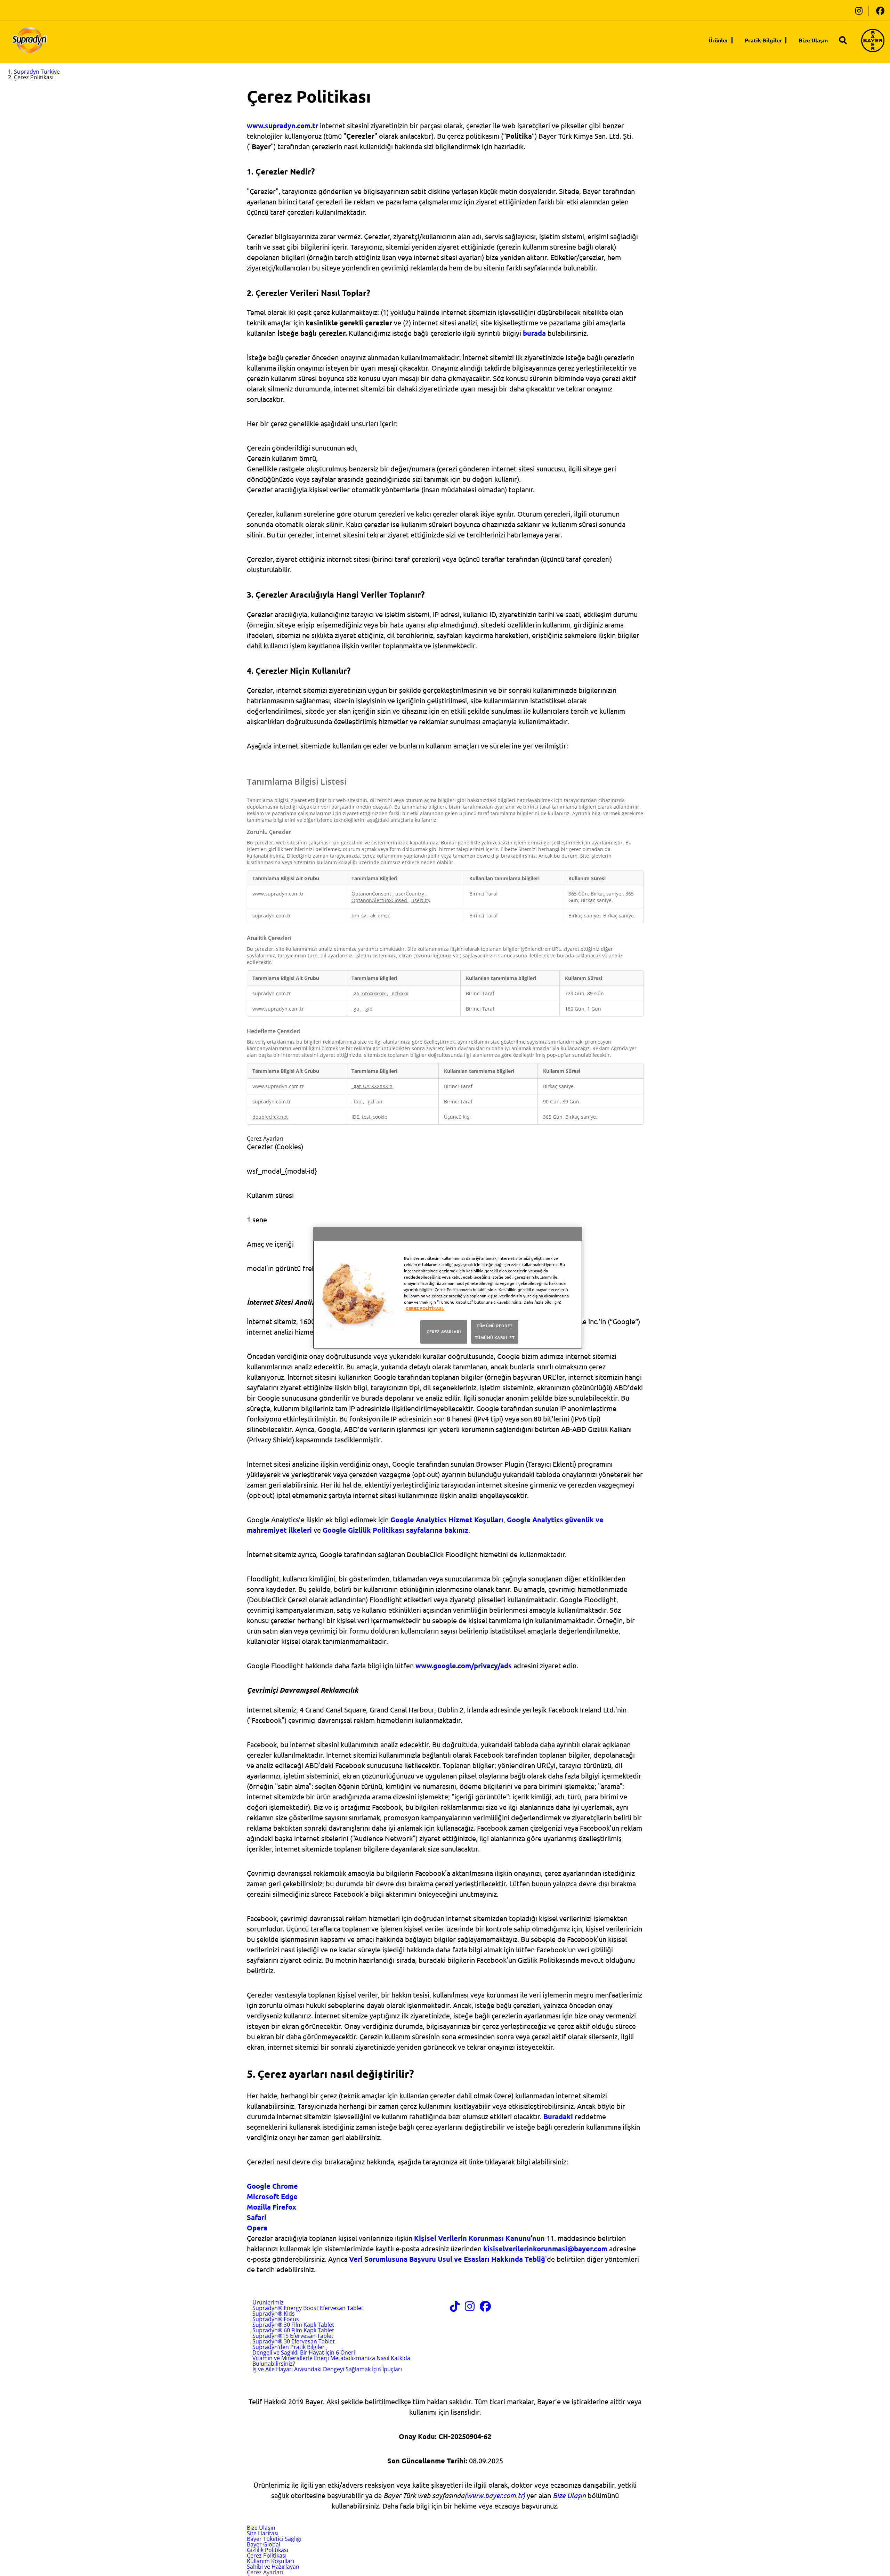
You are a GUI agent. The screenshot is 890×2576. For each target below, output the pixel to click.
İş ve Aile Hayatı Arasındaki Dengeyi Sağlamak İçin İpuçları (327, 2369)
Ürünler (718, 40)
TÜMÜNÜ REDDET (495, 1326)
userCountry (410, 894)
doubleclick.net (270, 1117)
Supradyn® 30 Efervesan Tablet (294, 2341)
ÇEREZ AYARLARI (444, 1331)
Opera (257, 2228)
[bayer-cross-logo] (873, 40)
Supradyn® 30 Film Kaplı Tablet (293, 2325)
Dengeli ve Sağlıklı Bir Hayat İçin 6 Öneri (304, 2352)
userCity (421, 900)
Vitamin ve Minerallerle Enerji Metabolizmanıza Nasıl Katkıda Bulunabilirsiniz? (331, 2361)
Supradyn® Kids (274, 2314)
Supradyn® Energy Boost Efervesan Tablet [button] (308, 2308)
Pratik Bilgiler (763, 40)
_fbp (357, 1101)
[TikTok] (455, 2308)
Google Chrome (272, 2186)
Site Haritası (263, 2533)
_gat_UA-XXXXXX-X (372, 1086)
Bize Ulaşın (813, 40)
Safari (257, 2217)
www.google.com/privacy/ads (464, 1666)
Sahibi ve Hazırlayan (273, 2567)
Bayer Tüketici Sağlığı (274, 2539)
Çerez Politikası (267, 2555)
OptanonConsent (372, 894)
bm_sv (359, 916)
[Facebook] (880, 11)
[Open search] (843, 40)
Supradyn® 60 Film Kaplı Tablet (293, 2330)
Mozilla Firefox (272, 2207)
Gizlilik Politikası (268, 2550)
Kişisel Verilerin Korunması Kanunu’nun (479, 2238)
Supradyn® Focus (276, 2319)
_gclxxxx (399, 993)
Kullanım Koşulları (270, 2561)
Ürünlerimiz (268, 2302)
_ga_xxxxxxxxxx (369, 993)
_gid (368, 1009)
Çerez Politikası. (425, 1308)
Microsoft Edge (272, 2196)
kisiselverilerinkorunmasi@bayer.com (545, 2249)
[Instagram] (859, 11)
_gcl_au (374, 1101)
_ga (356, 1009)
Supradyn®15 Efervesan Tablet (293, 2336)
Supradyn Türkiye (37, 72)
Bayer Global (264, 2544)
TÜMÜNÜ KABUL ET (495, 1337)
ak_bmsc (380, 916)
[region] (448, 1288)
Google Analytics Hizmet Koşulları (447, 1520)
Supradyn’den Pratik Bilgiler (289, 2347)
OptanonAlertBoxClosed (380, 900)
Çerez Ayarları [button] (265, 2572)
